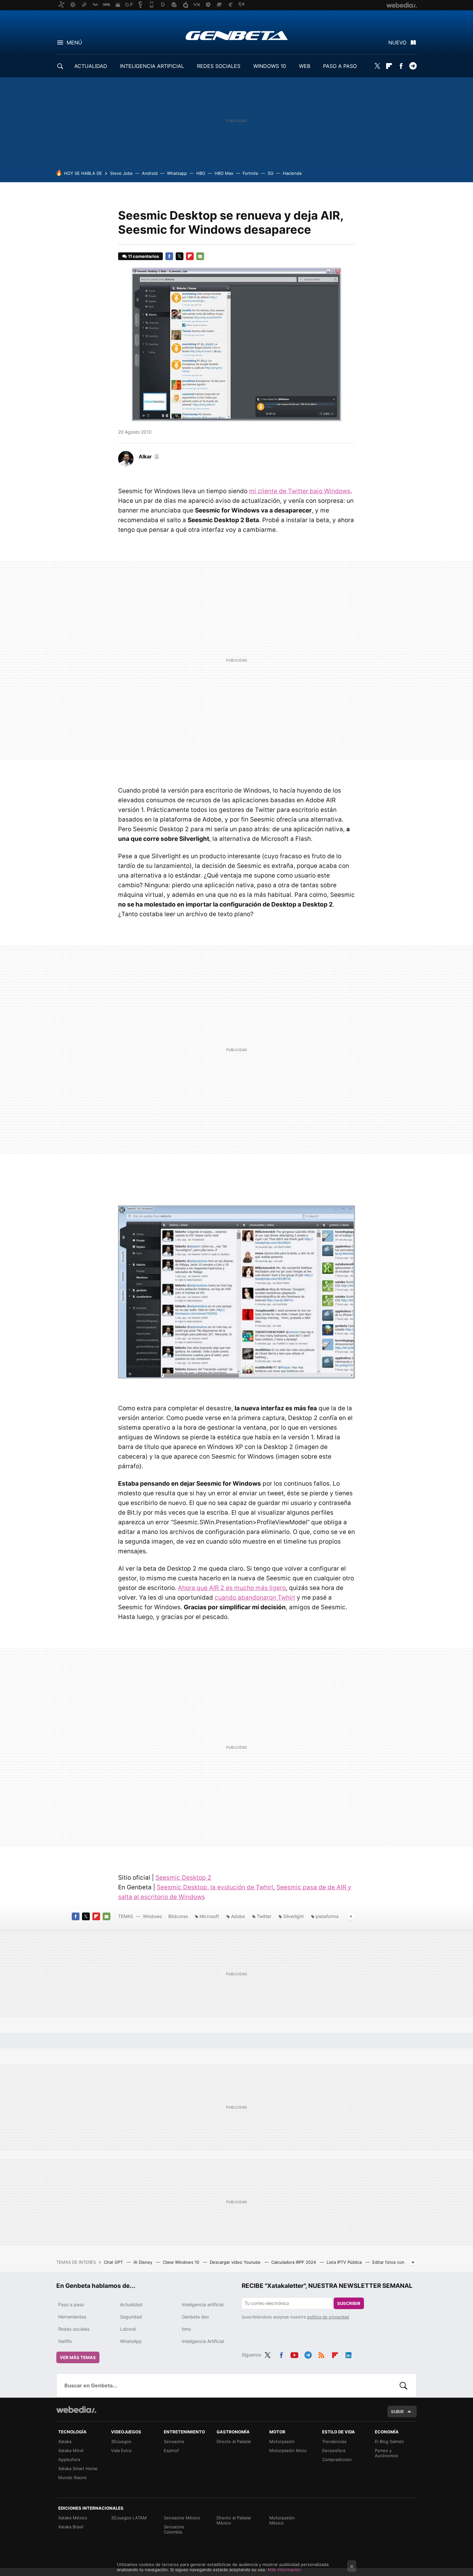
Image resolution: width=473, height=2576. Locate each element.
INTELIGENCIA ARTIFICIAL (152, 66)
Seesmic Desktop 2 (183, 1878)
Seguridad (131, 2317)
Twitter (377, 66)
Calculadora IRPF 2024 (294, 2262)
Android (150, 173)
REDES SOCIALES (219, 66)
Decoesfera (334, 2450)
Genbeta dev (195, 2317)
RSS (321, 2354)
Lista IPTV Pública (345, 2262)
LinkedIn (348, 2354)
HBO (201, 173)
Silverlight (293, 1916)
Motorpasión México (282, 2520)
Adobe (238, 1916)
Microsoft (209, 1916)
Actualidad (131, 2304)
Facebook (401, 66)
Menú (74, 42)
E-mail (200, 256)
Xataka (65, 2441)
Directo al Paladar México (234, 2520)
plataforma (327, 1916)
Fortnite (250, 173)
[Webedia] (76, 2410)
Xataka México (73, 2518)
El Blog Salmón (390, 2441)
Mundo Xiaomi (72, 2477)
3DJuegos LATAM (129, 2518)
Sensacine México (182, 2518)
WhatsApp (131, 2341)
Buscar (403, 2385)
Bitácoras (178, 1916)
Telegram (413, 66)
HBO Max (224, 173)
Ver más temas (78, 2357)
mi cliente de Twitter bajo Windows (300, 491)
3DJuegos (121, 2441)
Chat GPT (114, 2262)
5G (271, 173)
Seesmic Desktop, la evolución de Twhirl (215, 1887)
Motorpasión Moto (288, 2450)
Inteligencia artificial (203, 2304)
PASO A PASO (340, 66)
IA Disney (144, 2262)
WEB (305, 66)
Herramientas (72, 2317)
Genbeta (237, 35)
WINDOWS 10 (270, 66)
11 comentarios (144, 256)
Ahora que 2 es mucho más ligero (232, 1588)
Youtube (294, 2354)
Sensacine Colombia (174, 2529)
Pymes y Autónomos (386, 2453)
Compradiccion (337, 2459)
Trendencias (334, 2441)
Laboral (128, 2329)
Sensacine (174, 2441)
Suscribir (349, 2303)
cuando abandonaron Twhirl (255, 1598)
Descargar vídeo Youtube (236, 2262)
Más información (284, 2570)
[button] (148, 456)
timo (186, 2329)
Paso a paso (71, 2304)
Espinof (171, 2450)
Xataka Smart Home (78, 2468)
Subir (397, 2411)
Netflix (65, 2341)
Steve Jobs (121, 173)
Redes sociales (74, 2329)
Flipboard (389, 66)
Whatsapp (177, 173)
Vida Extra (121, 2450)
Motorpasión (282, 2441)
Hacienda (292, 173)
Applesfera (69, 2459)
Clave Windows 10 (182, 2262)
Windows (152, 1916)
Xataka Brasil (71, 2527)
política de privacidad (328, 2317)
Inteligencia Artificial (203, 2341)
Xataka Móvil (71, 2450)
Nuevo (397, 42)
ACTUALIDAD (91, 66)
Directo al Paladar (234, 2441)
